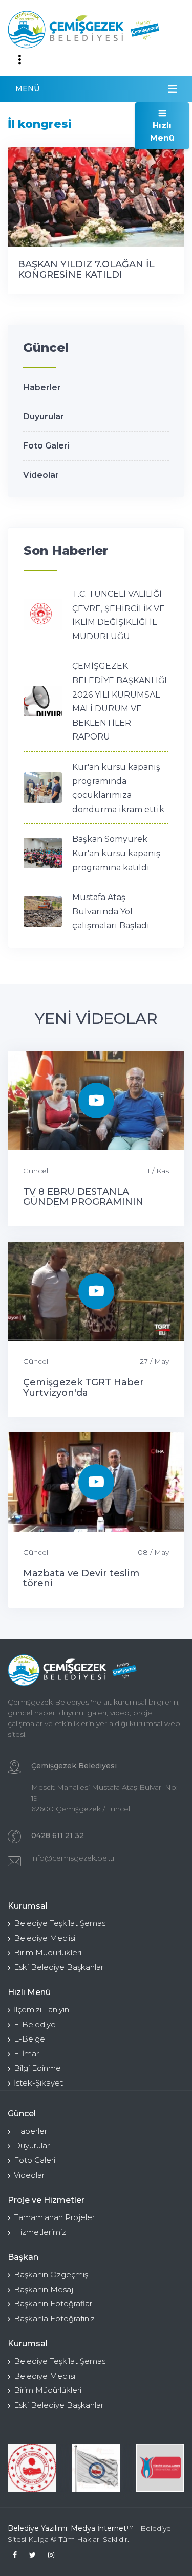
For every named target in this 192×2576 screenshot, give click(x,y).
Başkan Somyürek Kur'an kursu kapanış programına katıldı (116, 853)
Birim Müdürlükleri (48, 1952)
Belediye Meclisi (45, 1938)
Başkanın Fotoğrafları (54, 2304)
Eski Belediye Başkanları (59, 1967)
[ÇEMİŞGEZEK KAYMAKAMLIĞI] (96, 2468)
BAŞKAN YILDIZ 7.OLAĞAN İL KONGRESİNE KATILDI (86, 270)
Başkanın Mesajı (44, 2289)
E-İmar (26, 2054)
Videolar (41, 475)
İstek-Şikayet (38, 2083)
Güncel (36, 1171)
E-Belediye (35, 2024)
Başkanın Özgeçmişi (52, 2275)
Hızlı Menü (162, 132)
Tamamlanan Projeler (54, 2217)
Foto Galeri (46, 446)
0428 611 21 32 (58, 1835)
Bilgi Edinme (37, 2068)
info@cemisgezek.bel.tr (73, 1858)
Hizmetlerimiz (40, 2232)
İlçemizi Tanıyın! (42, 2010)
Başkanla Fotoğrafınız (54, 2319)
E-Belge (29, 2039)
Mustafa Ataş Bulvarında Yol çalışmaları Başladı (111, 911)
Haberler (42, 387)
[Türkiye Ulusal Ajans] (160, 2468)
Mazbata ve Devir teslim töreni (81, 1578)
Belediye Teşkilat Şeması (60, 1923)
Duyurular (44, 417)
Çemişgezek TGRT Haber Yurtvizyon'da (83, 1387)
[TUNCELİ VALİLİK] (32, 2468)
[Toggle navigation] (19, 60)
